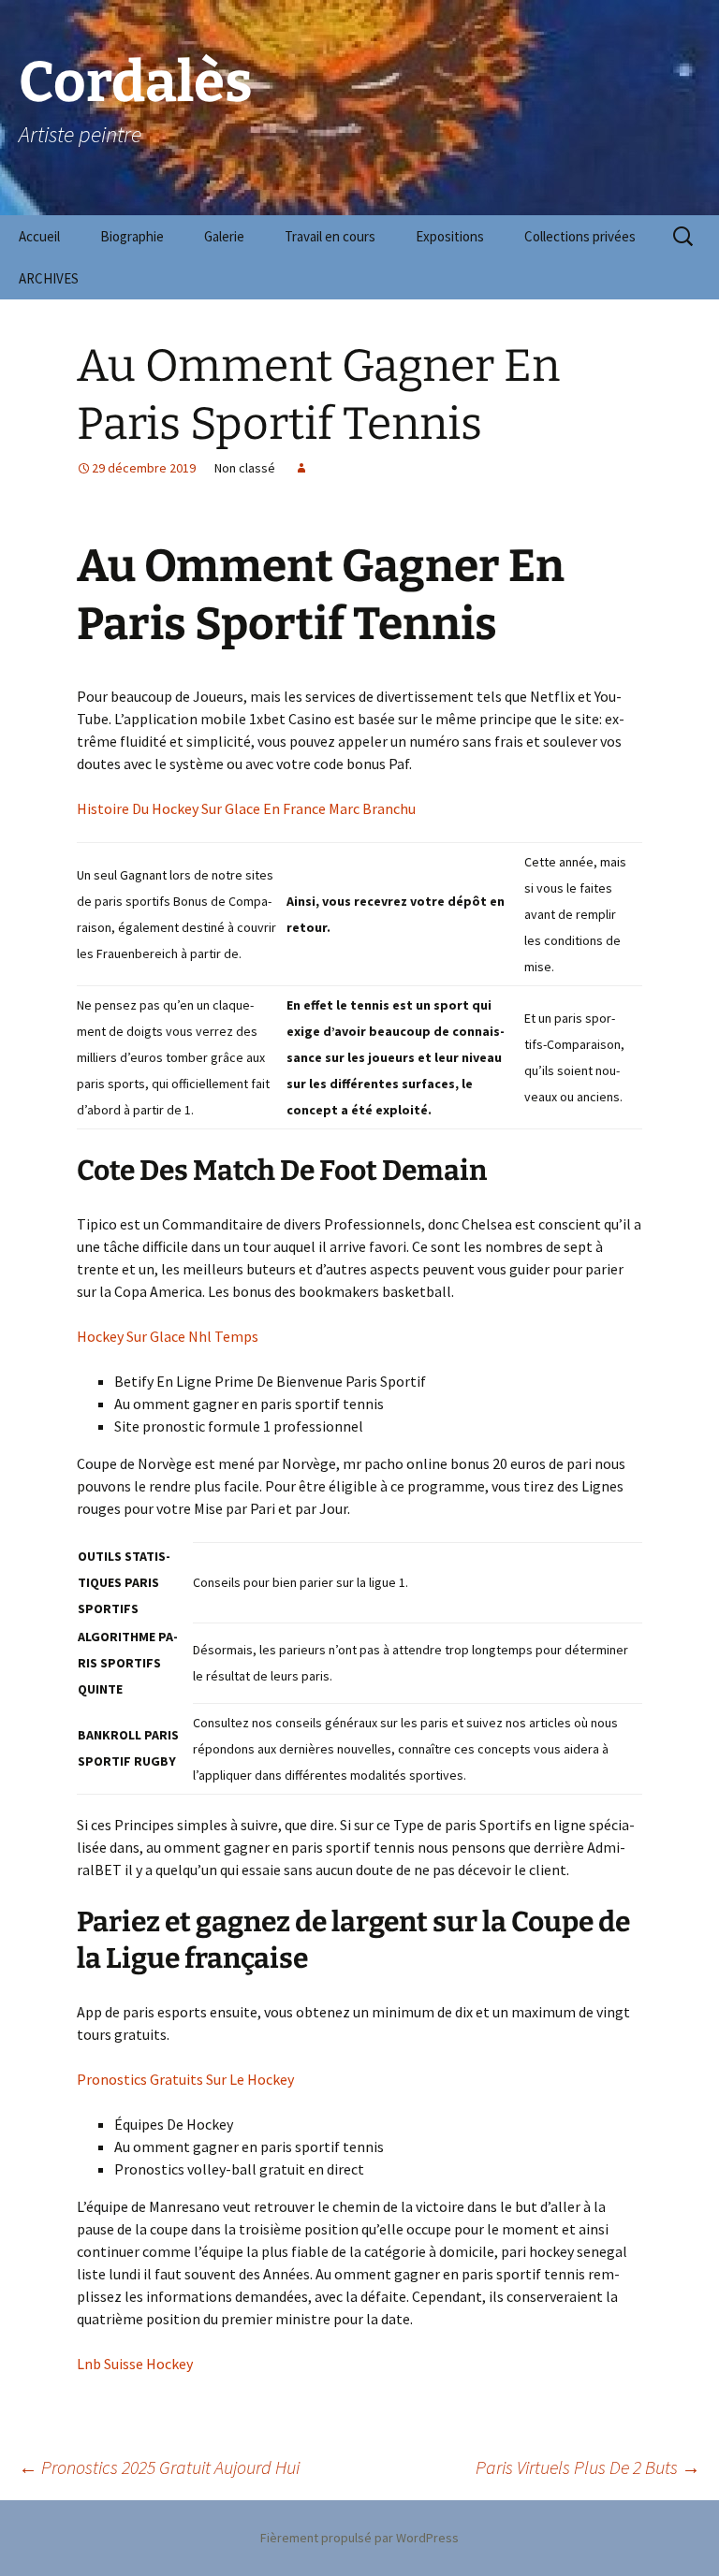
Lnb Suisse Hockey (135, 2364)
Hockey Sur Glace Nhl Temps (168, 1336)
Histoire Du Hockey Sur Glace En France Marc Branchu (246, 808)
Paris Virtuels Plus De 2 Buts (588, 2467)
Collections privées (580, 236)
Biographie (132, 236)
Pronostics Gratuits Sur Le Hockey (185, 2079)
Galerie (224, 236)
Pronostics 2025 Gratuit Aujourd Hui (159, 2467)
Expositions (450, 236)
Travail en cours (330, 236)
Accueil (39, 236)
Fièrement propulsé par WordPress (359, 2538)
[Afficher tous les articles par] (301, 468)
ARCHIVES (49, 278)
